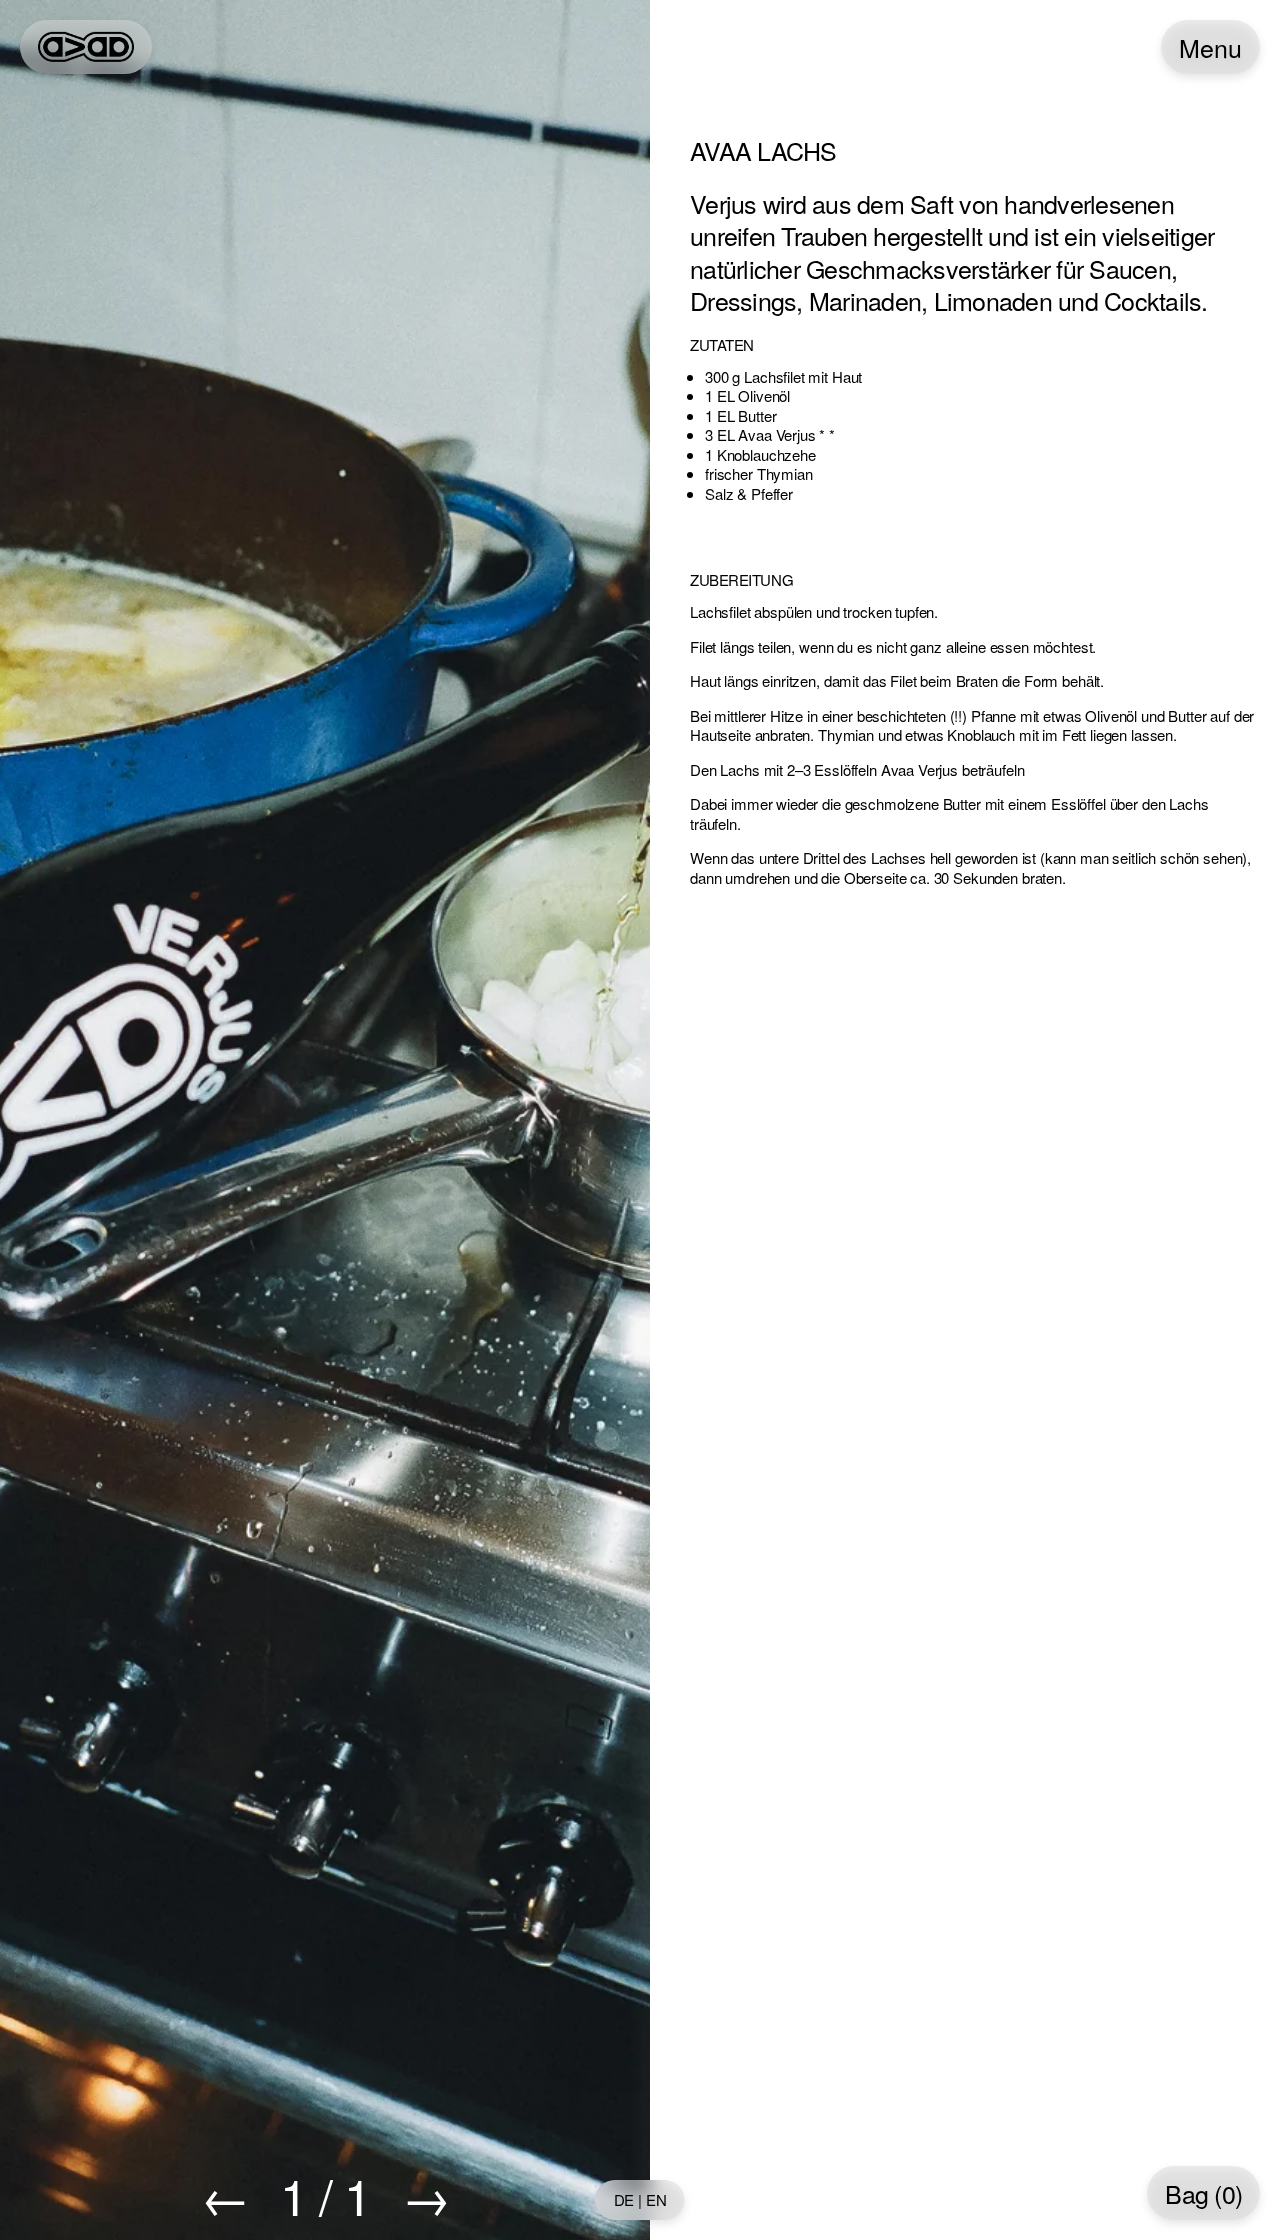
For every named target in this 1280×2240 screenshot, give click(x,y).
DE (624, 2200)
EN (656, 2200)
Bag (1203, 2193)
